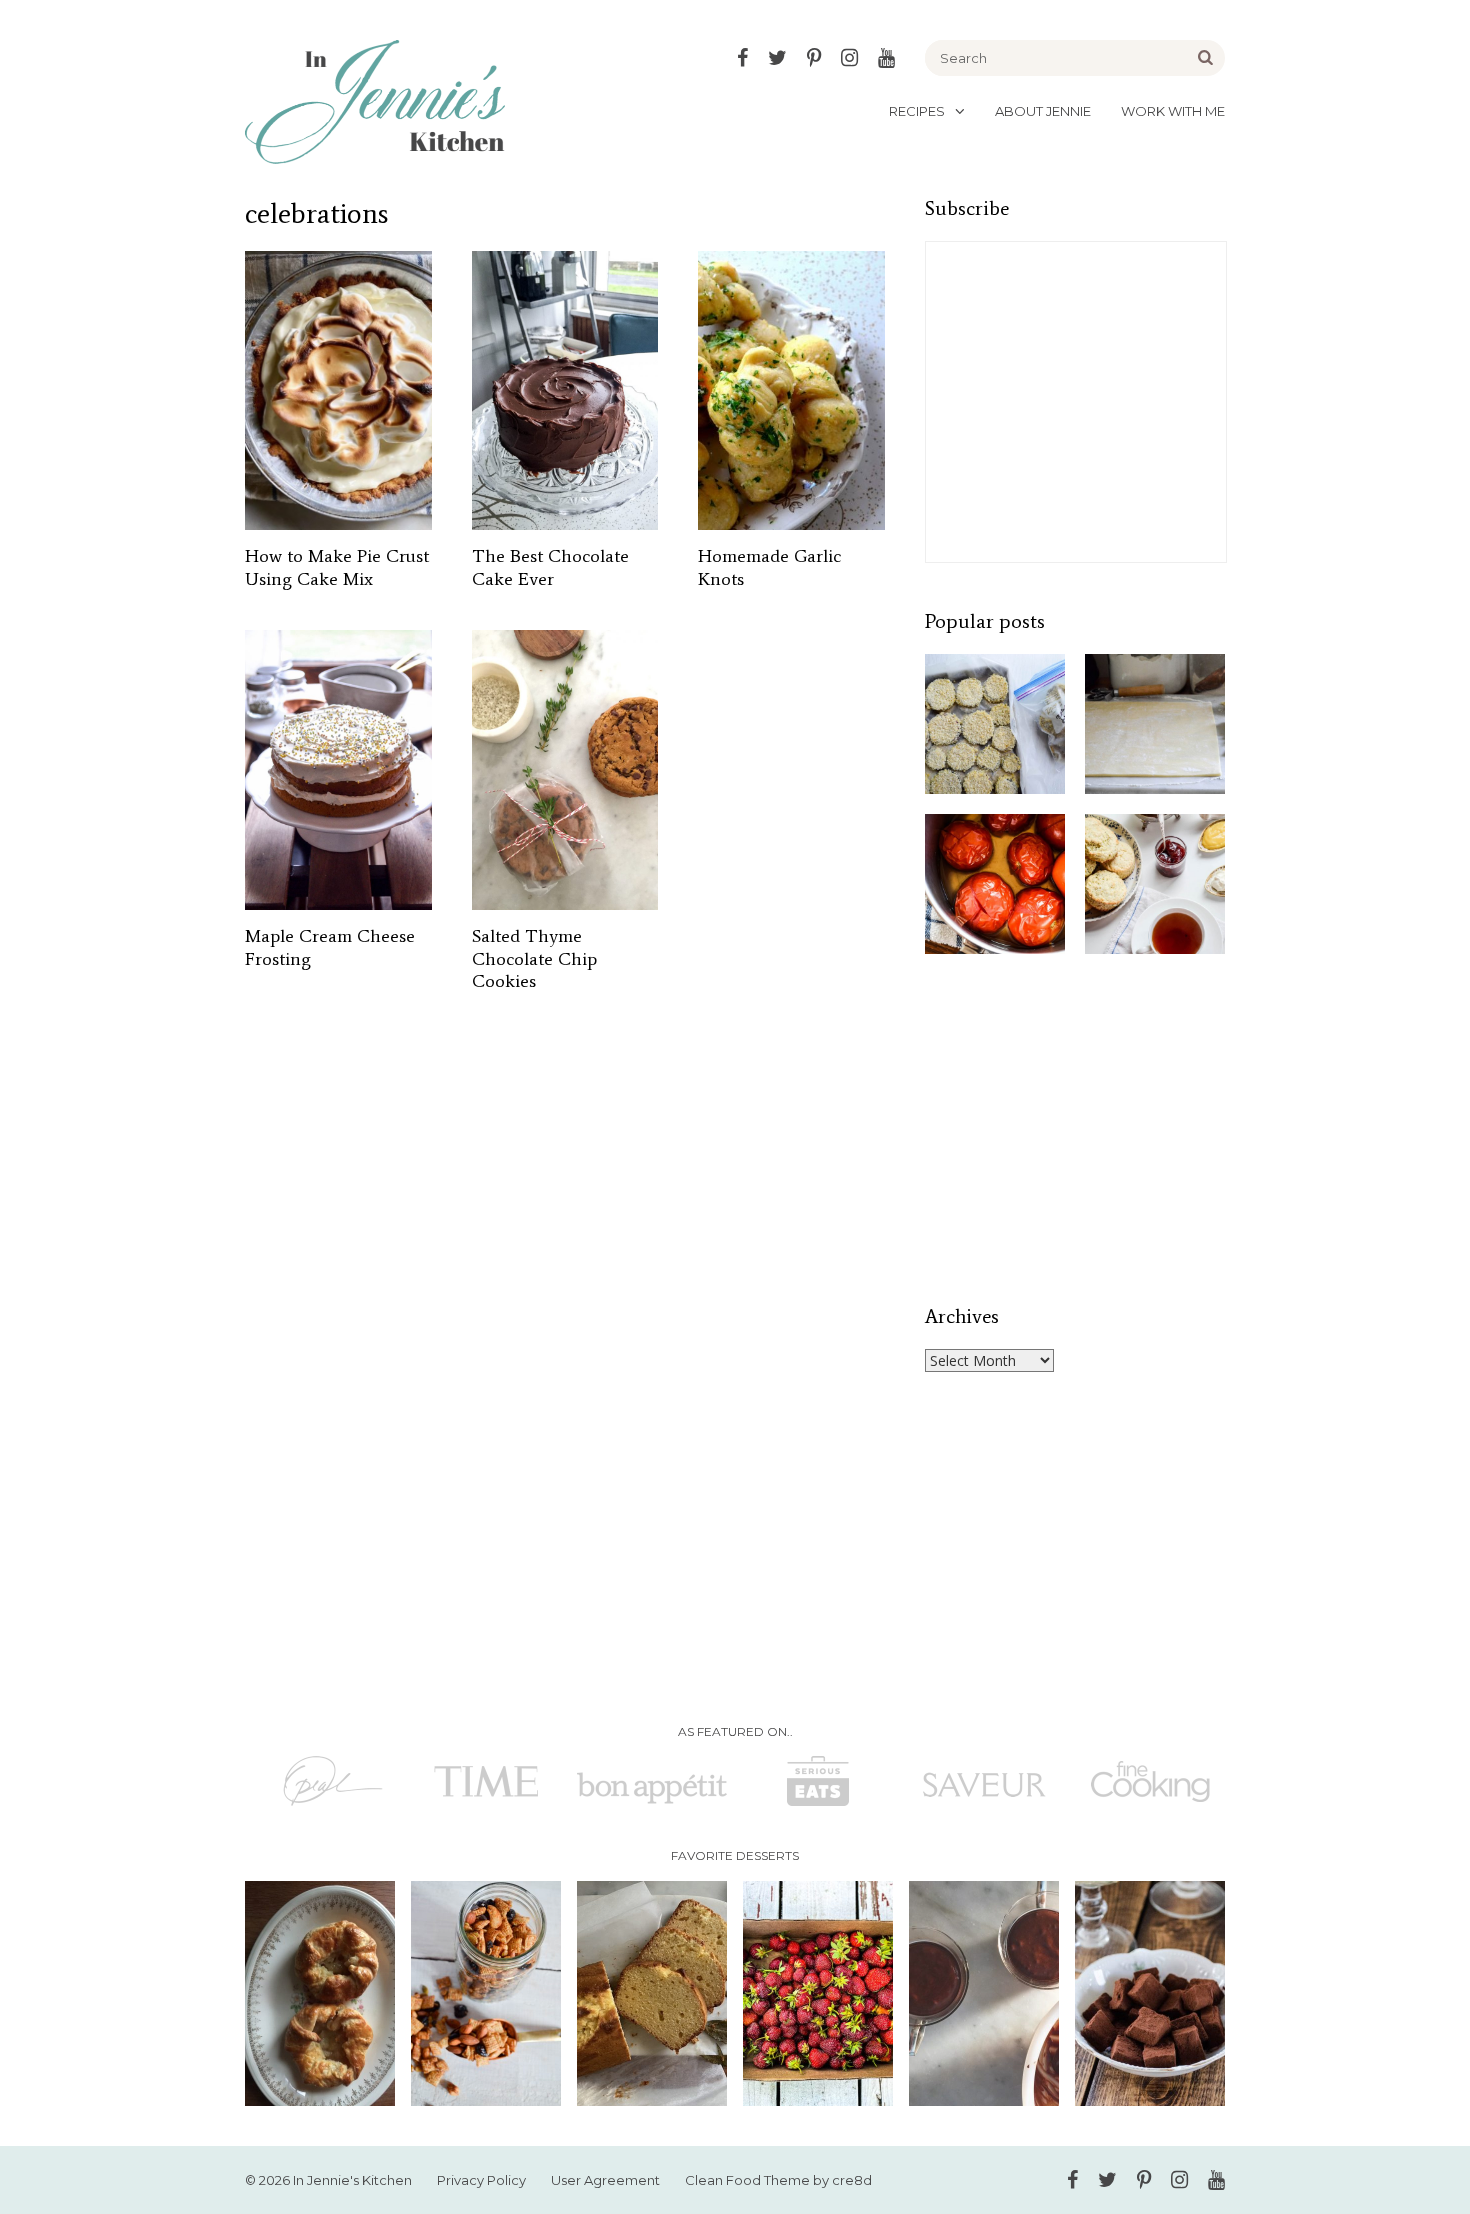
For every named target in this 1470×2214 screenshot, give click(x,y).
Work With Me (1173, 111)
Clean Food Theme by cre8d (778, 2180)
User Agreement (605, 2180)
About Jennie (1043, 111)
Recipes (917, 111)
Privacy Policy (481, 2180)
